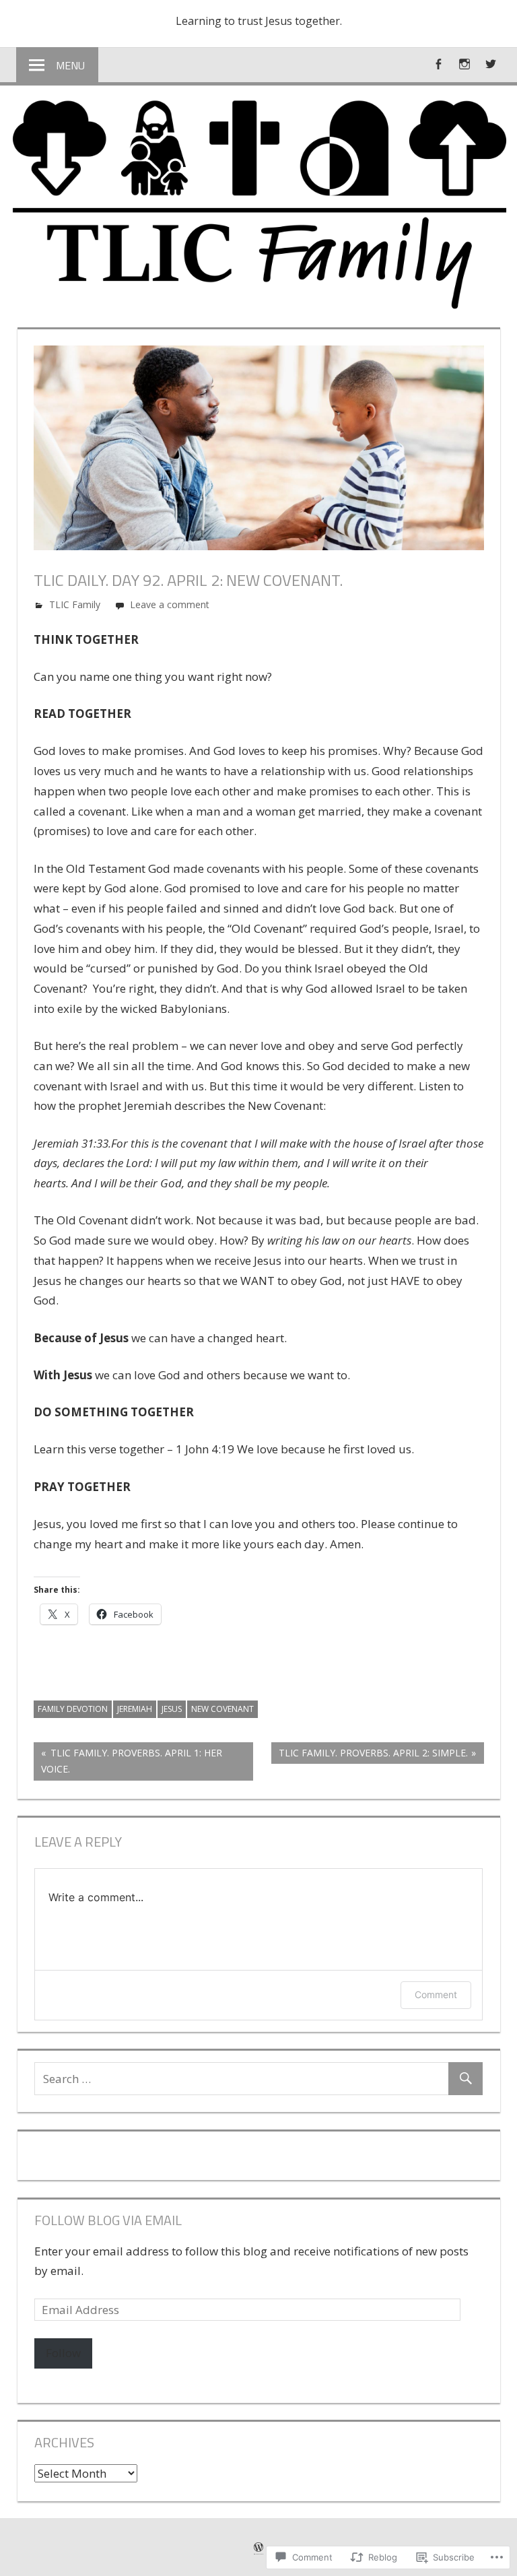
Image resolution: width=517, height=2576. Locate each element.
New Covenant (222, 1709)
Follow (63, 2353)
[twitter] (491, 64)
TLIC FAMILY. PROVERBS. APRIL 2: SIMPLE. (370, 1755)
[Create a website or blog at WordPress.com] (258, 2547)
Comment (436, 1994)
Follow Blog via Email (108, 2220)
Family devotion (73, 1709)
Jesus (172, 1709)
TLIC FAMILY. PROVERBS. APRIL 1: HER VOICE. (128, 1761)
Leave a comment (170, 604)
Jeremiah (135, 1709)
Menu (70, 65)
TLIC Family (75, 604)
